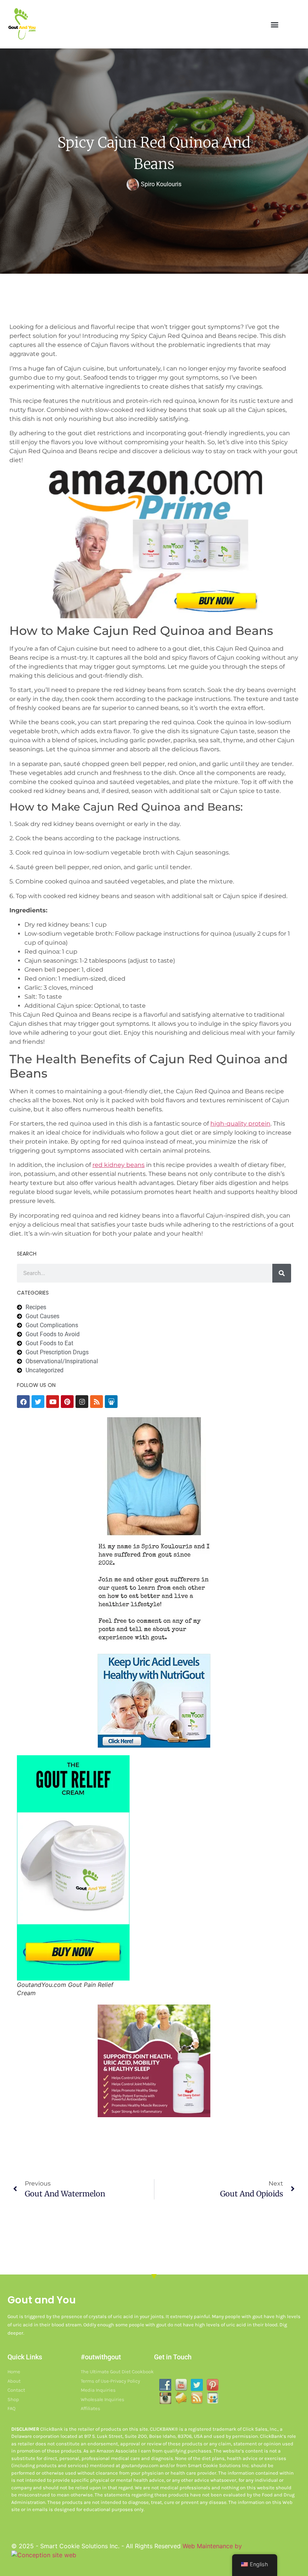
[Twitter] (38, 1402)
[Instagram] (82, 1402)
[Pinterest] (67, 1402)
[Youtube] (53, 1402)
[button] (275, 24)
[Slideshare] (111, 1402)
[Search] (282, 1273)
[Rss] (97, 1402)
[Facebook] (23, 1402)
